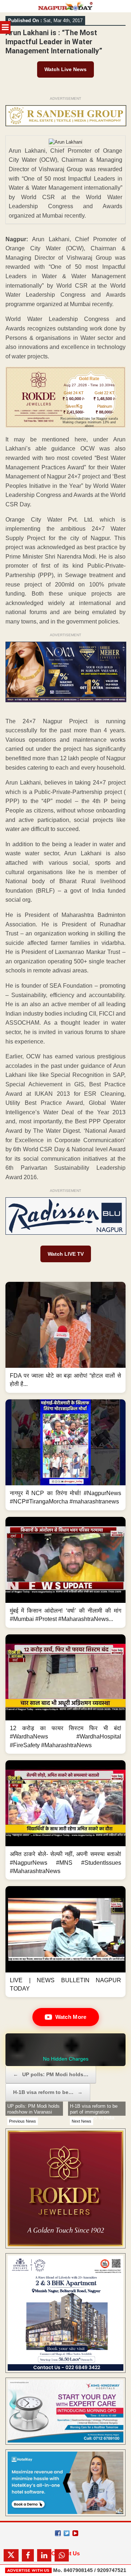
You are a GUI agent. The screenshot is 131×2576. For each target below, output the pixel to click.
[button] (65, 1337)
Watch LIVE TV (66, 1254)
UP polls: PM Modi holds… (51, 2074)
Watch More (71, 2017)
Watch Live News (65, 69)
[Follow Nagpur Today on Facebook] (58, 2533)
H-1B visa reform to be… (48, 2092)
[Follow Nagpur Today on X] (67, 2533)
